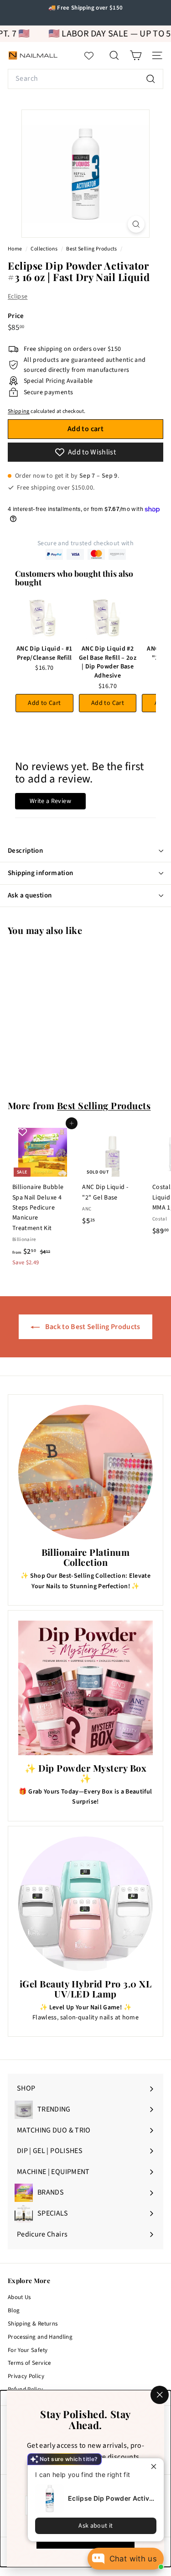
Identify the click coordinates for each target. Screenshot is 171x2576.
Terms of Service (29, 2363)
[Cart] (136, 55)
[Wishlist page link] (93, 56)
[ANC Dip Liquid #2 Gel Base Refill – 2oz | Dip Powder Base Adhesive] (108, 619)
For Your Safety (28, 2350)
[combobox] (85, 79)
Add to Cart (44, 703)
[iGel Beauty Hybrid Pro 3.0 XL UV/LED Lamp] (85, 1904)
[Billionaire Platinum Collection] (85, 1472)
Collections (44, 249)
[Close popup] (156, 2466)
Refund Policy (26, 2389)
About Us (19, 2297)
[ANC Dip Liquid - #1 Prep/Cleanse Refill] (44, 619)
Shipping (19, 411)
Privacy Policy (26, 2376)
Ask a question (30, 895)
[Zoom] (136, 224)
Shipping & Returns (33, 2324)
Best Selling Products (91, 249)
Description (25, 851)
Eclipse (18, 297)
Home (16, 249)
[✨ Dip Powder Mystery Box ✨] (85, 1688)
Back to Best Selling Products (92, 1327)
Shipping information (41, 873)
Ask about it (96, 2526)
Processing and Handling (40, 2337)
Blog (14, 2310)
